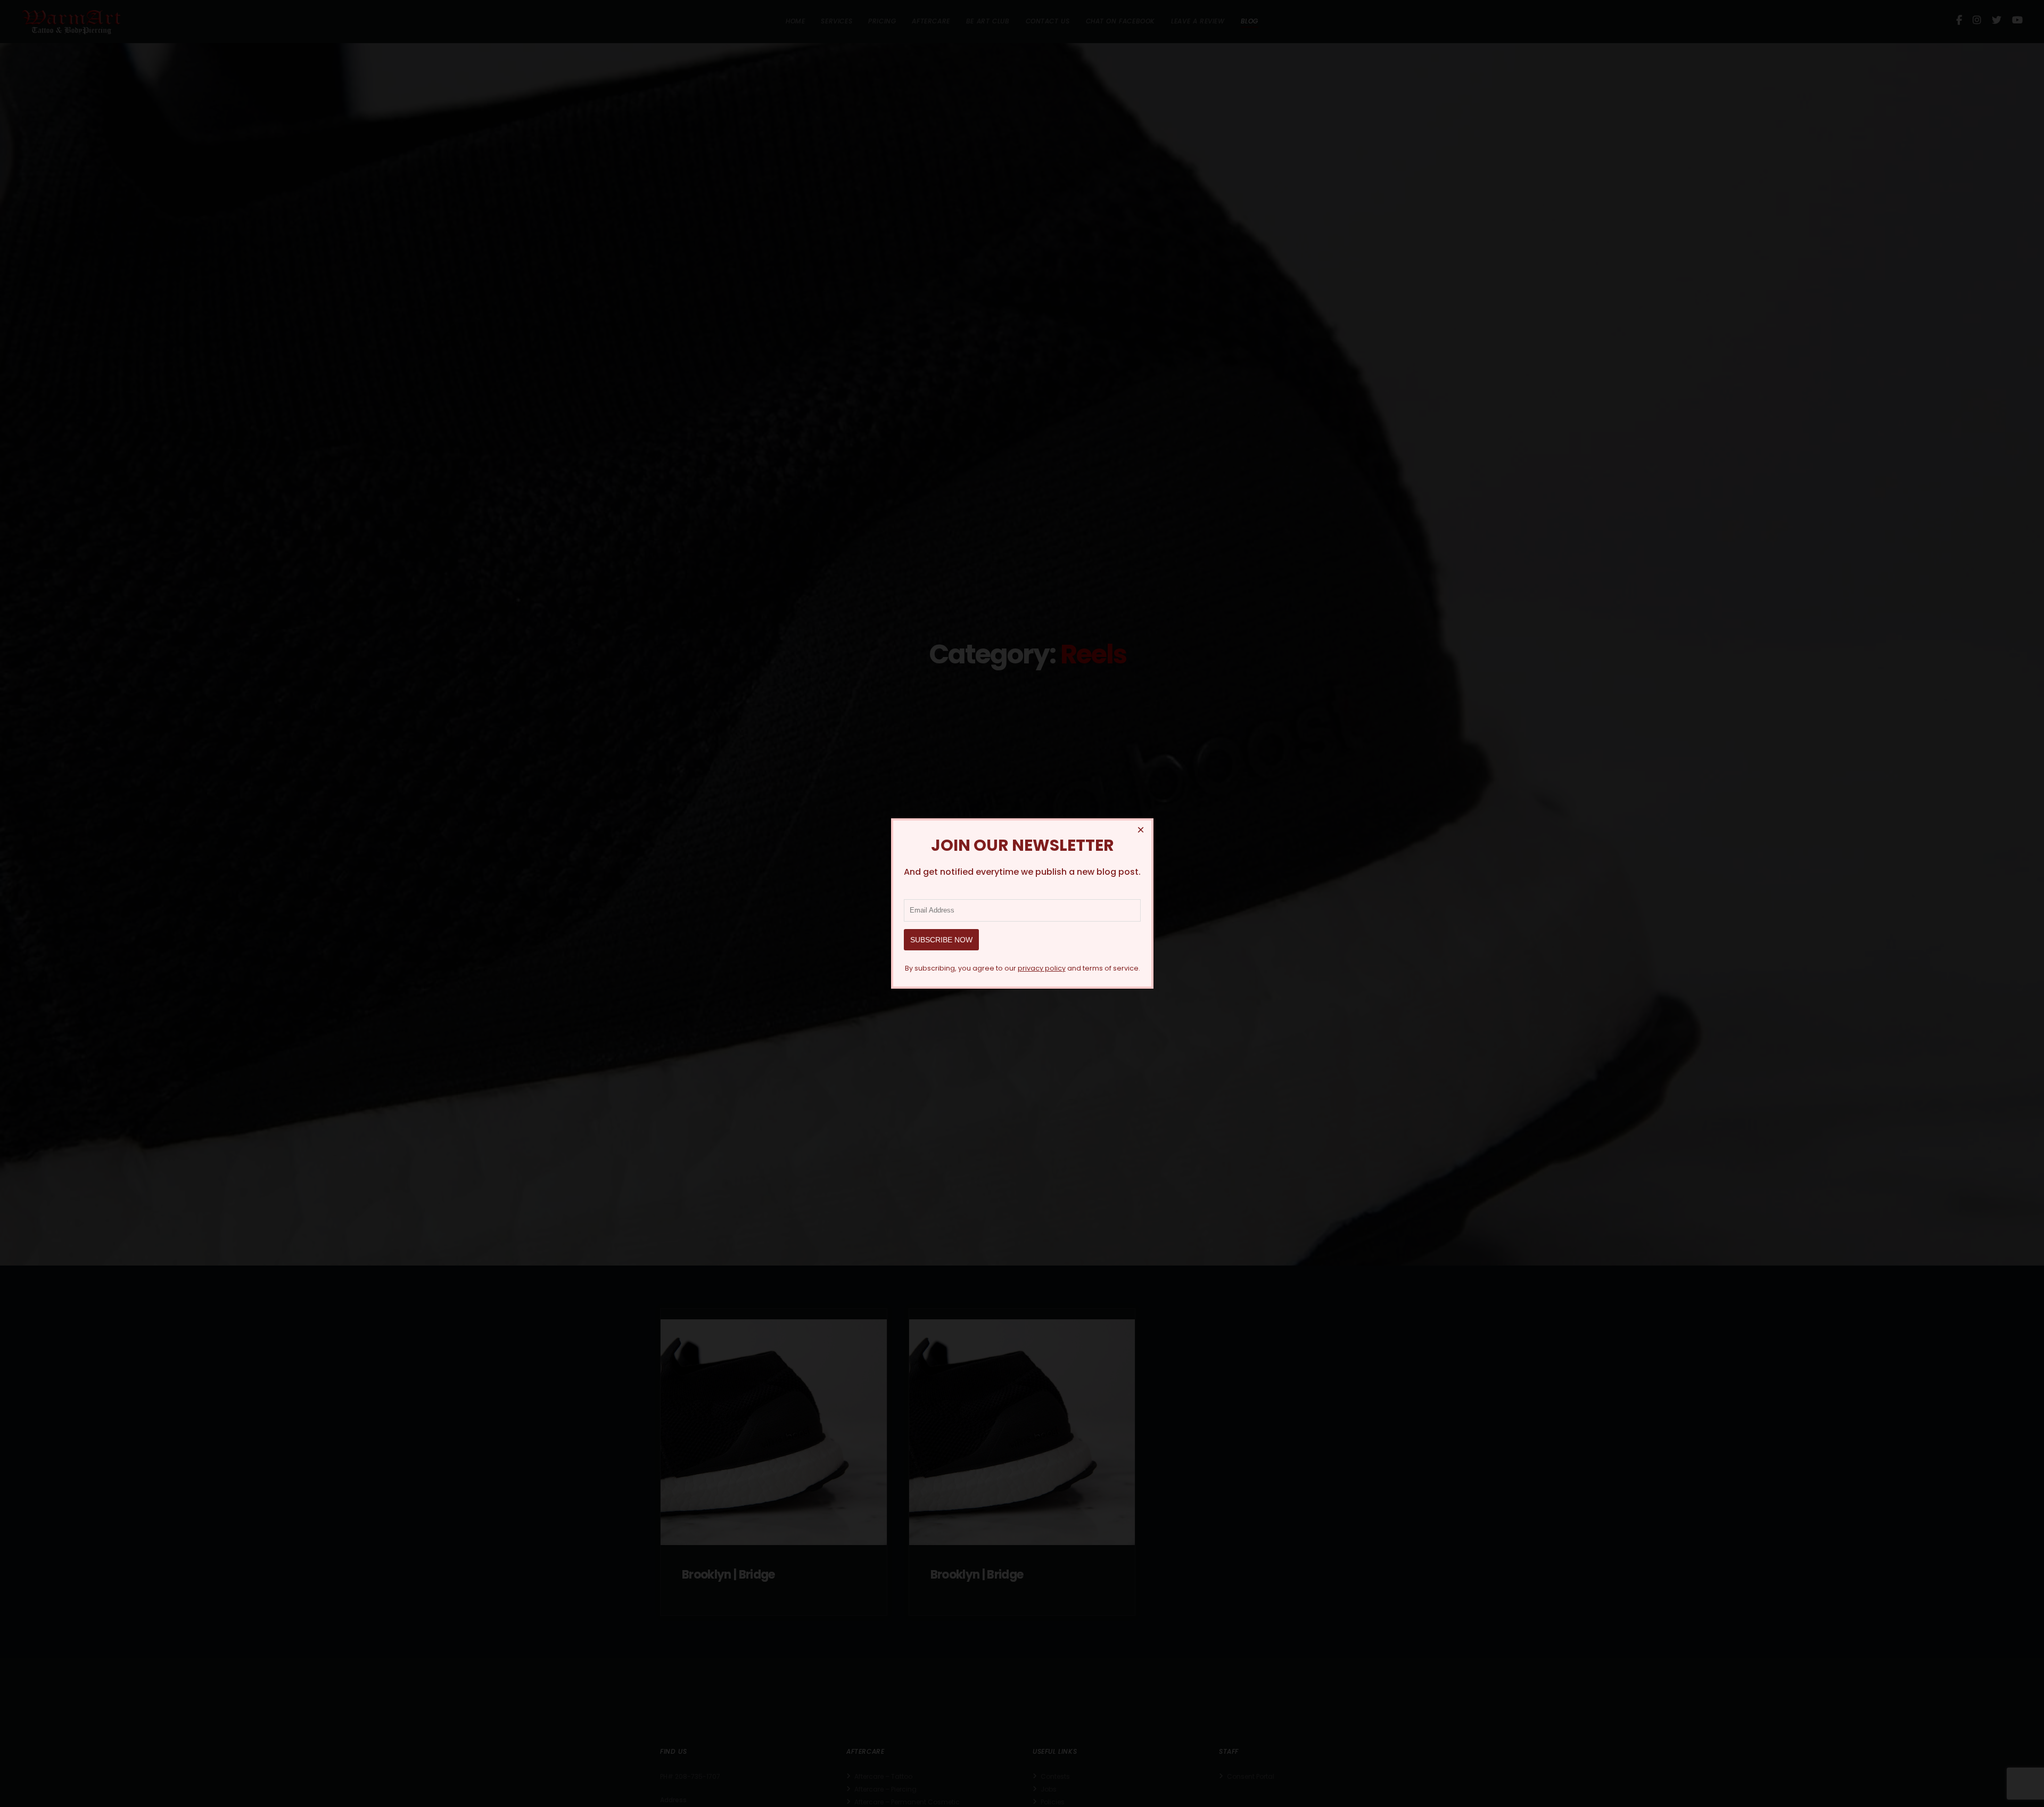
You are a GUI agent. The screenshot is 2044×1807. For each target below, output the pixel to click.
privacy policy (1041, 968)
